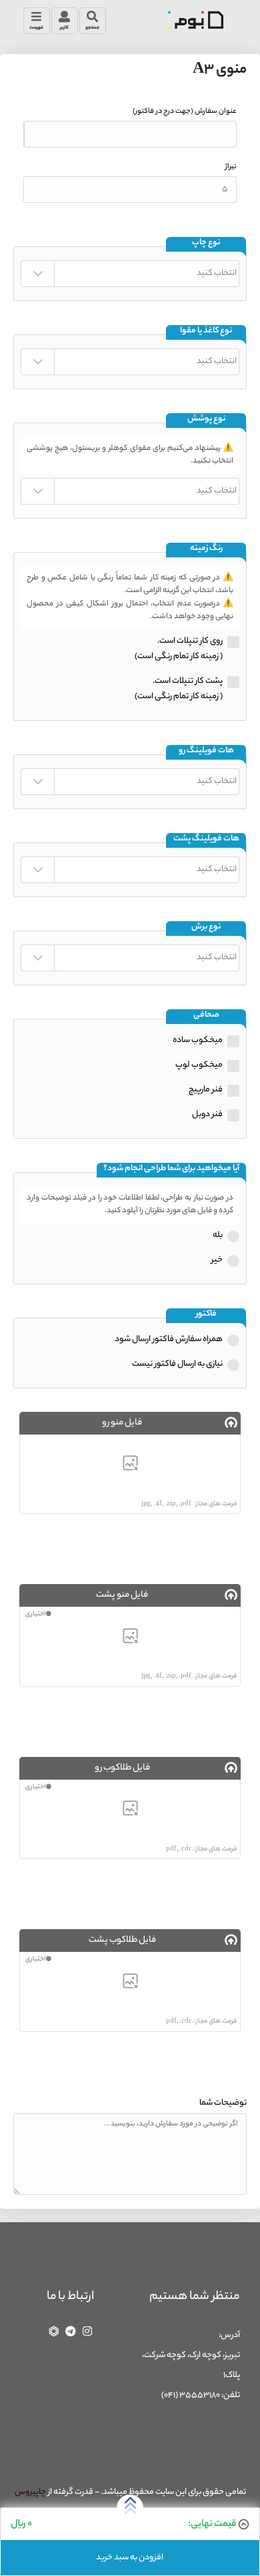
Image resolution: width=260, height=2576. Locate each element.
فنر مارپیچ (206, 1090)
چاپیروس (30, 2492)
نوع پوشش (206, 420)
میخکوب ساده (198, 1040)
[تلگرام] (71, 2331)
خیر (217, 1260)
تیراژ (231, 167)
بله (218, 1235)
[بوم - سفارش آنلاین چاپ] (195, 20)
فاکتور (206, 1315)
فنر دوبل (207, 1114)
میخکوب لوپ (199, 1065)
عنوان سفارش (185, 111)
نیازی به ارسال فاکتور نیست (177, 1364)
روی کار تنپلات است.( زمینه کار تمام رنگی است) (179, 649)
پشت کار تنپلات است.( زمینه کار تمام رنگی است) (179, 689)
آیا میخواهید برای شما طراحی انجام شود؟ (171, 1169)
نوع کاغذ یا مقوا (206, 331)
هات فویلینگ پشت (206, 839)
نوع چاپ (206, 243)
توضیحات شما (223, 2103)
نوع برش (206, 928)
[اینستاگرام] (87, 2331)
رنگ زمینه (206, 549)
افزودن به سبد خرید (130, 2558)
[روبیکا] (54, 2331)
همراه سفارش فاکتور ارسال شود (169, 1339)
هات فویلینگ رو (206, 751)
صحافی (206, 1016)
